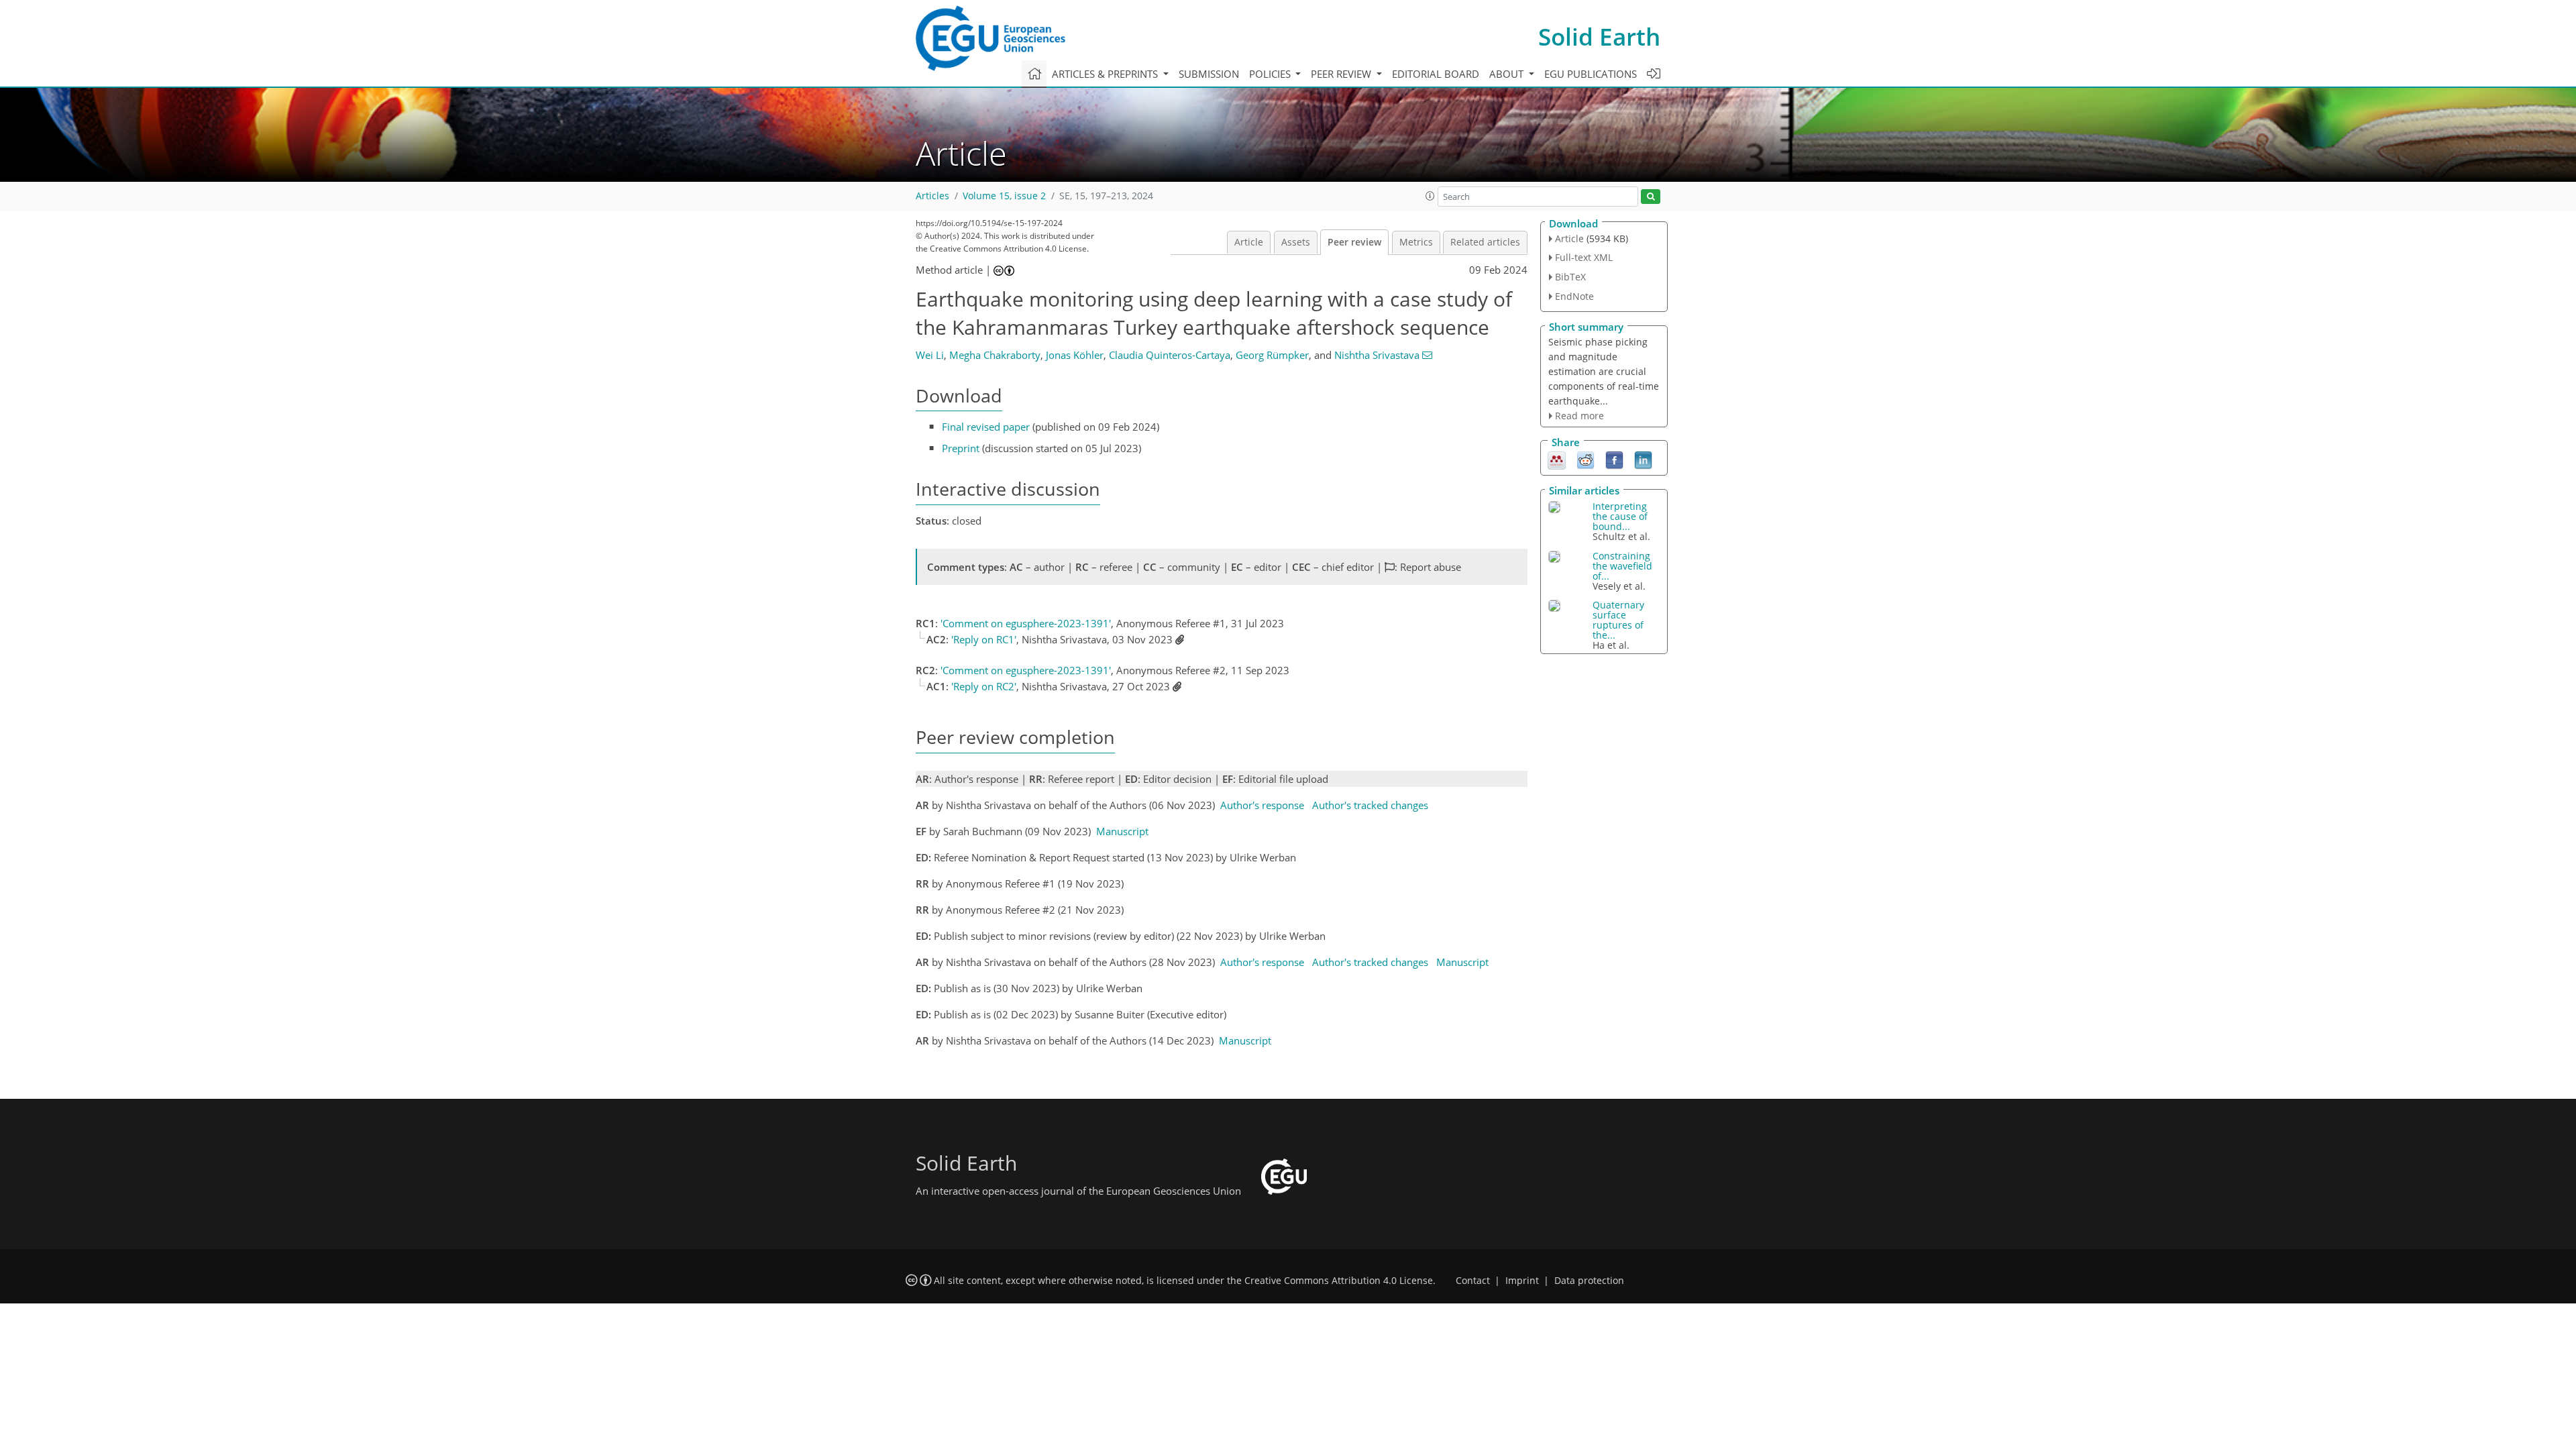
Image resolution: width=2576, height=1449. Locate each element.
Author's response (1262, 805)
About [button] (1508, 74)
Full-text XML (1584, 257)
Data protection (1589, 1281)
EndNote (1574, 296)
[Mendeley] (1557, 460)
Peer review (1354, 242)
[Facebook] (1614, 460)
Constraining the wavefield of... (1622, 566)
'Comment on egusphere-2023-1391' (1026, 623)
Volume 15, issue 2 (1004, 196)
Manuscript (1122, 831)
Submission (1209, 74)
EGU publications (1591, 74)
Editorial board (1436, 74)
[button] (1430, 196)
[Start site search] (1651, 197)
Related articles (1485, 242)
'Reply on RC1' (984, 639)
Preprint (961, 448)
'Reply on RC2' (984, 686)
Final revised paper (986, 427)
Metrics (1416, 242)
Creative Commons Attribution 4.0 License (1339, 1281)
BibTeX (1570, 277)
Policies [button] (1271, 74)
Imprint (1522, 1281)
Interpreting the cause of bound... (1620, 516)
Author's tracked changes (1370, 805)
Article (1249, 242)
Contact (1473, 1281)
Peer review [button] (1342, 74)
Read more (1579, 416)
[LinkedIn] (1643, 460)
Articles (932, 196)
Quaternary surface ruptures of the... (1618, 620)
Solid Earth (1599, 37)
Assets (1296, 242)
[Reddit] (1586, 460)
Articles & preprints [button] (1106, 74)
